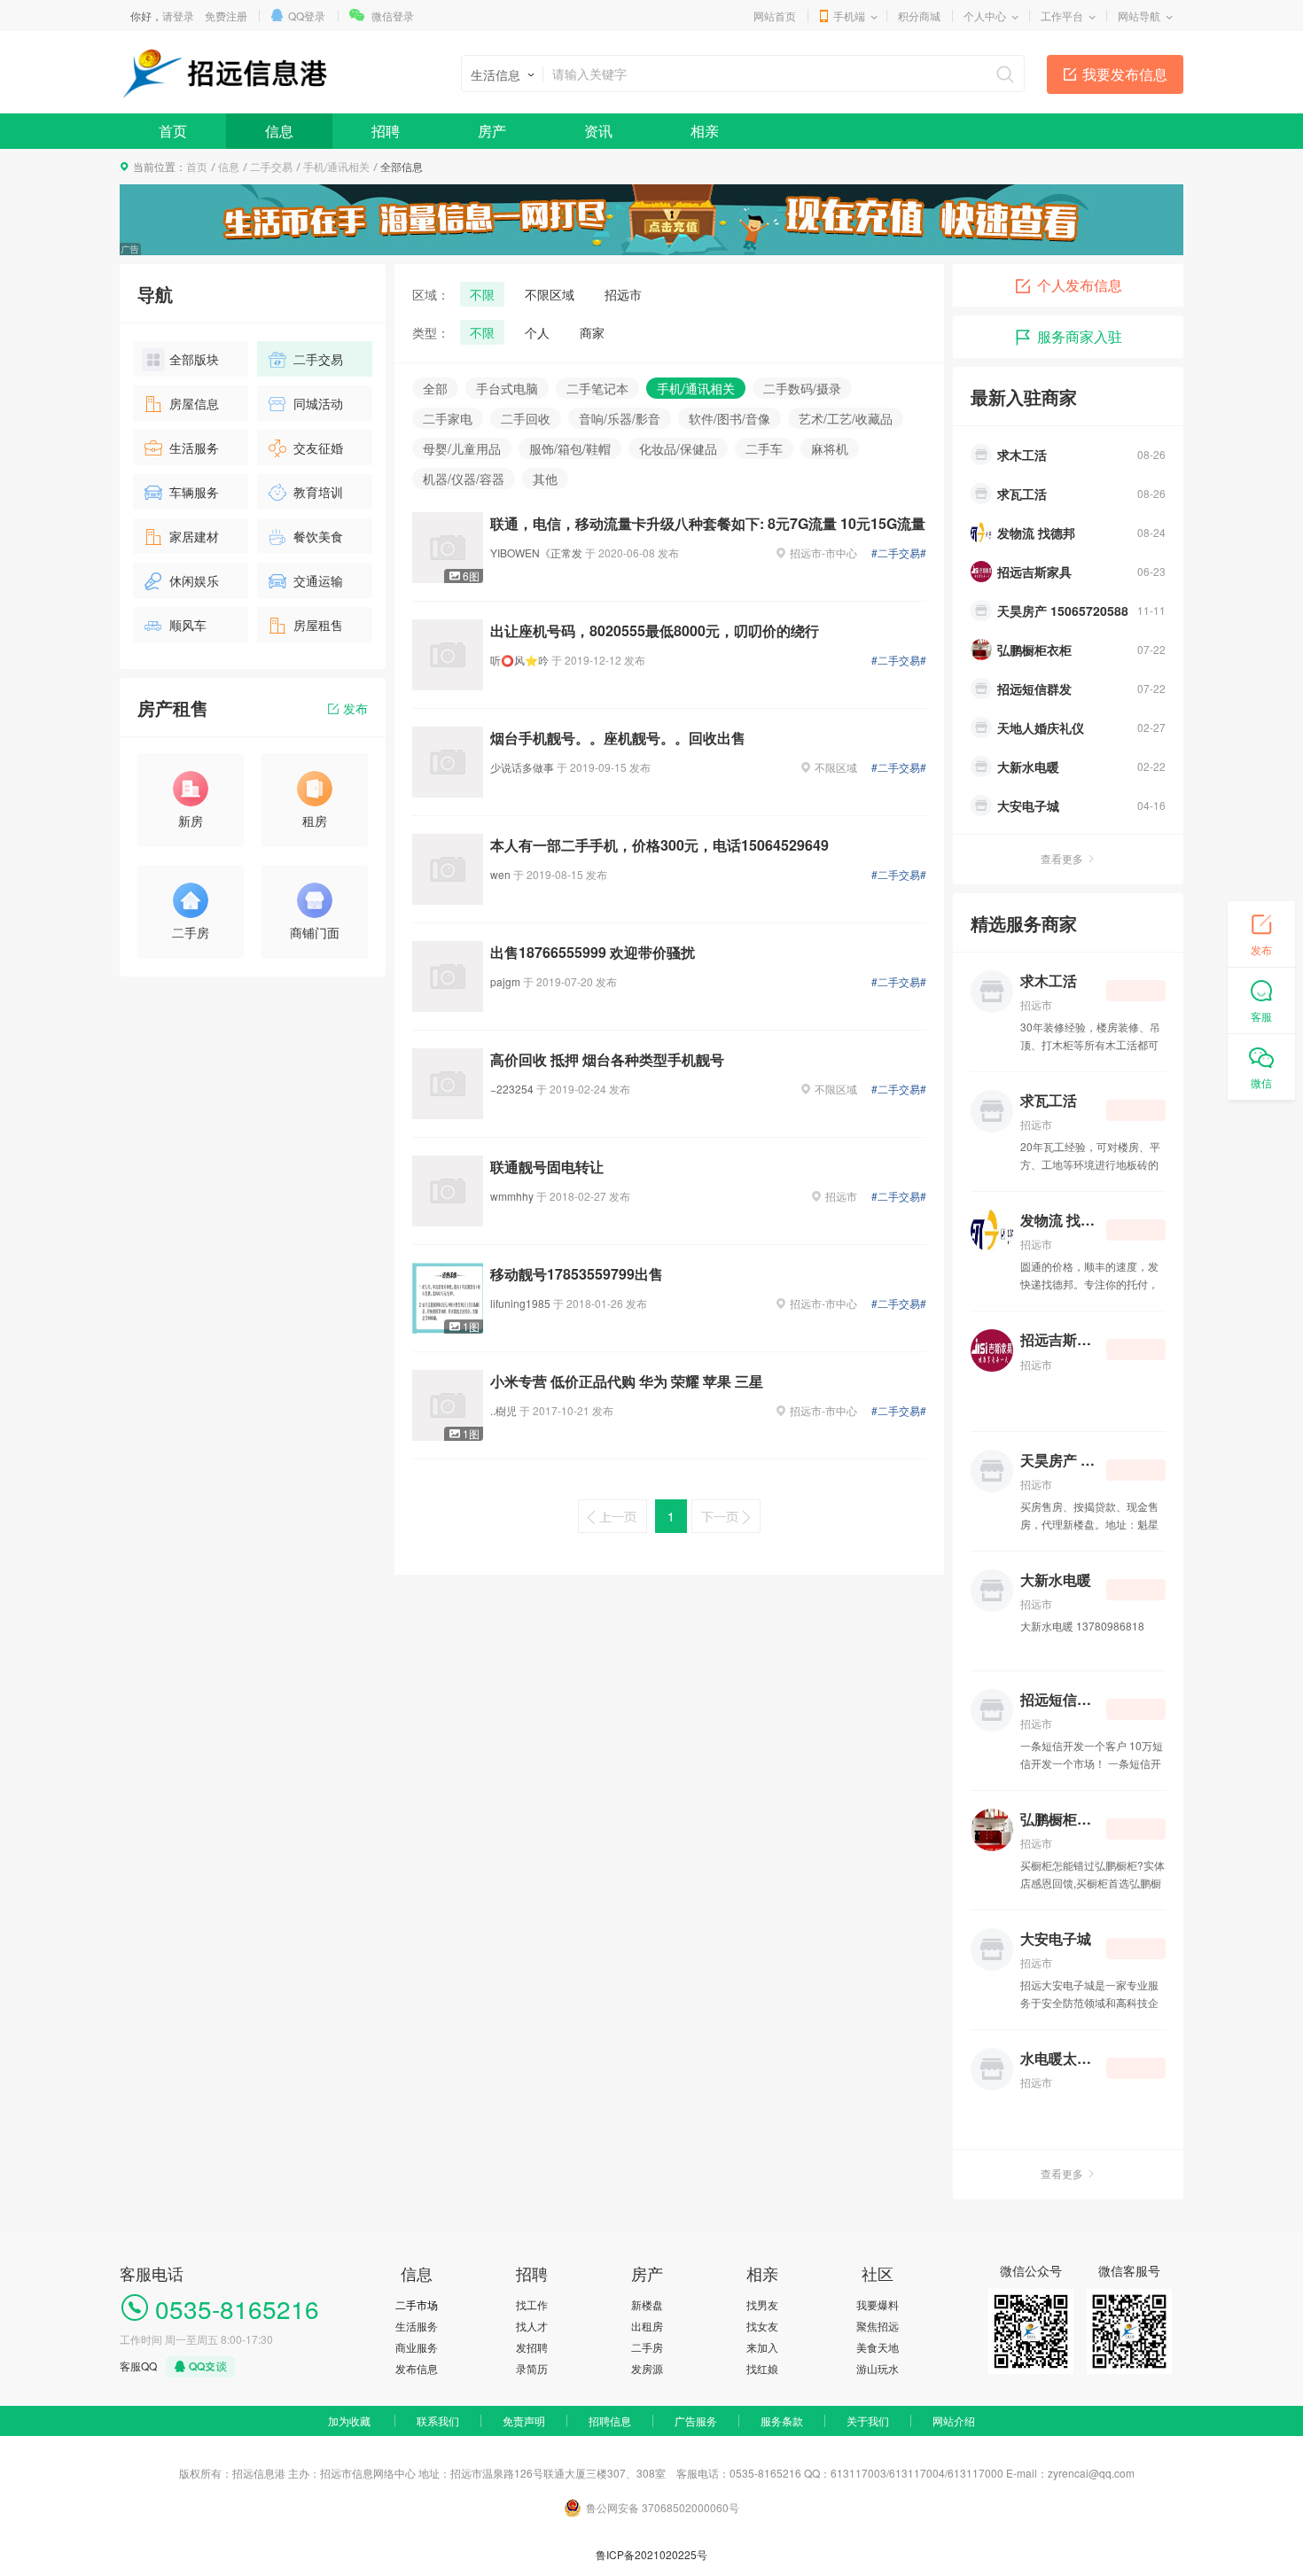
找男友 (762, 2304)
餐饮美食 (318, 536)
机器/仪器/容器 (464, 479)
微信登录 (393, 16)
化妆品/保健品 (678, 448)
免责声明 (524, 2420)
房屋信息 (194, 403)
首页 (173, 131)
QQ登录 (307, 16)
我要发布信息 (1125, 74)
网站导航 (1139, 16)
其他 (545, 479)
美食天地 (878, 2347)
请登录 (178, 16)
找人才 (532, 2326)
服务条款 (782, 2420)
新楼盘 (647, 2304)
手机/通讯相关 (336, 166)
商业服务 (417, 2347)
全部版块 (194, 359)
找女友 (762, 2326)
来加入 (762, 2347)
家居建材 (194, 536)
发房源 (647, 2368)
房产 (492, 131)
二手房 (647, 2347)
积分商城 (919, 16)
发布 (355, 708)
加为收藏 (349, 2420)
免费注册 (226, 16)
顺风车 (188, 625)
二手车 (764, 448)
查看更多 (1062, 858)
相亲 (705, 131)
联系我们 (438, 2420)
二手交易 (271, 166)
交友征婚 (318, 447)
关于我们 (868, 2420)
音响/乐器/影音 (620, 418)
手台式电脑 (507, 388)
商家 (592, 332)
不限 (482, 294)
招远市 (623, 294)
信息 (279, 131)
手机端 (849, 16)
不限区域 (550, 294)
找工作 (532, 2304)
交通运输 (318, 580)
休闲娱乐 (194, 580)
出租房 (647, 2326)
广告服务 (696, 2420)
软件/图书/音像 (730, 418)
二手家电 (448, 418)
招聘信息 (610, 2420)
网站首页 (775, 16)
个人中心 (985, 16)
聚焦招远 (878, 2326)
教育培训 (318, 492)
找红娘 (762, 2368)
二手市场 (417, 2304)
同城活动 (318, 403)
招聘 (386, 131)
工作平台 (1062, 16)
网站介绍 (954, 2420)
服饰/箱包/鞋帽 (570, 448)
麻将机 (830, 448)
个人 (537, 332)
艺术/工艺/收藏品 (846, 418)
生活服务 (194, 447)
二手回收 (526, 418)
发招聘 (532, 2347)
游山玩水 (878, 2368)
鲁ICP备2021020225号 (651, 2554)
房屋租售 (318, 625)
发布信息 (417, 2368)
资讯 (598, 131)
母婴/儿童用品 (462, 448)
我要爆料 (878, 2304)
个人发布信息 (1080, 285)
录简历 (532, 2368)
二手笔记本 (597, 388)
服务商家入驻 (1080, 336)
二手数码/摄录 (802, 388)
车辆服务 (194, 492)
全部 (435, 388)
